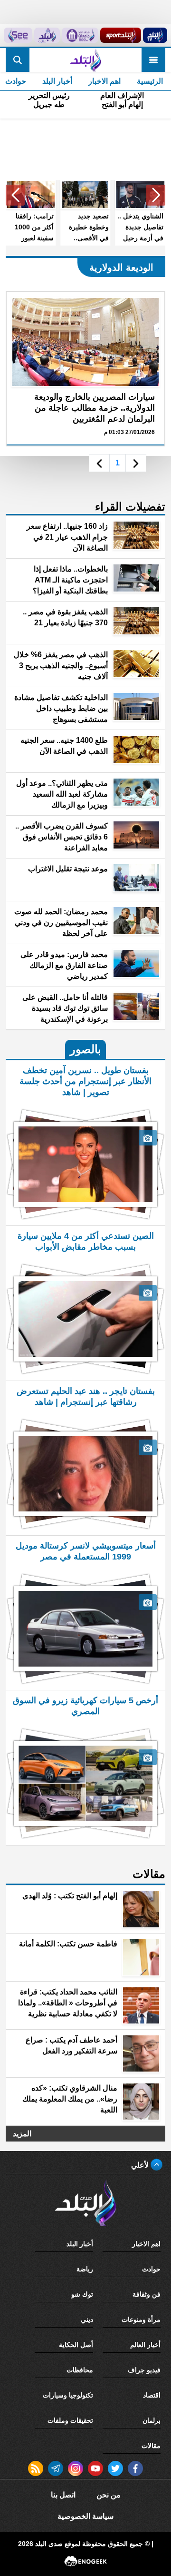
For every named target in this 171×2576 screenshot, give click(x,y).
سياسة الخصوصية (85, 2516)
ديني (87, 2319)
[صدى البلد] (85, 60)
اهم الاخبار (104, 81)
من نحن (109, 2495)
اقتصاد (152, 2395)
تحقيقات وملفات (70, 2420)
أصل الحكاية (76, 2345)
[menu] (153, 60)
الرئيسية (150, 81)
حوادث (151, 2269)
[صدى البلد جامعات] (80, 35)
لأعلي (141, 2165)
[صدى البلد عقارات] (47, 35)
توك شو (82, 2294)
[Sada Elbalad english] (18, 35)
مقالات (151, 2446)
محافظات (80, 2370)
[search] (18, 60)
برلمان (152, 2420)
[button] (156, 195)
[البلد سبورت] (120, 35)
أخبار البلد (57, 81)
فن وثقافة (147, 2294)
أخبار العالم (145, 2345)
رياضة (85, 2269)
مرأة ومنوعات (141, 2319)
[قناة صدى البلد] (155, 35)
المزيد (22, 2134)
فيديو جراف (144, 2370)
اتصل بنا (63, 2495)
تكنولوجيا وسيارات (68, 2395)
